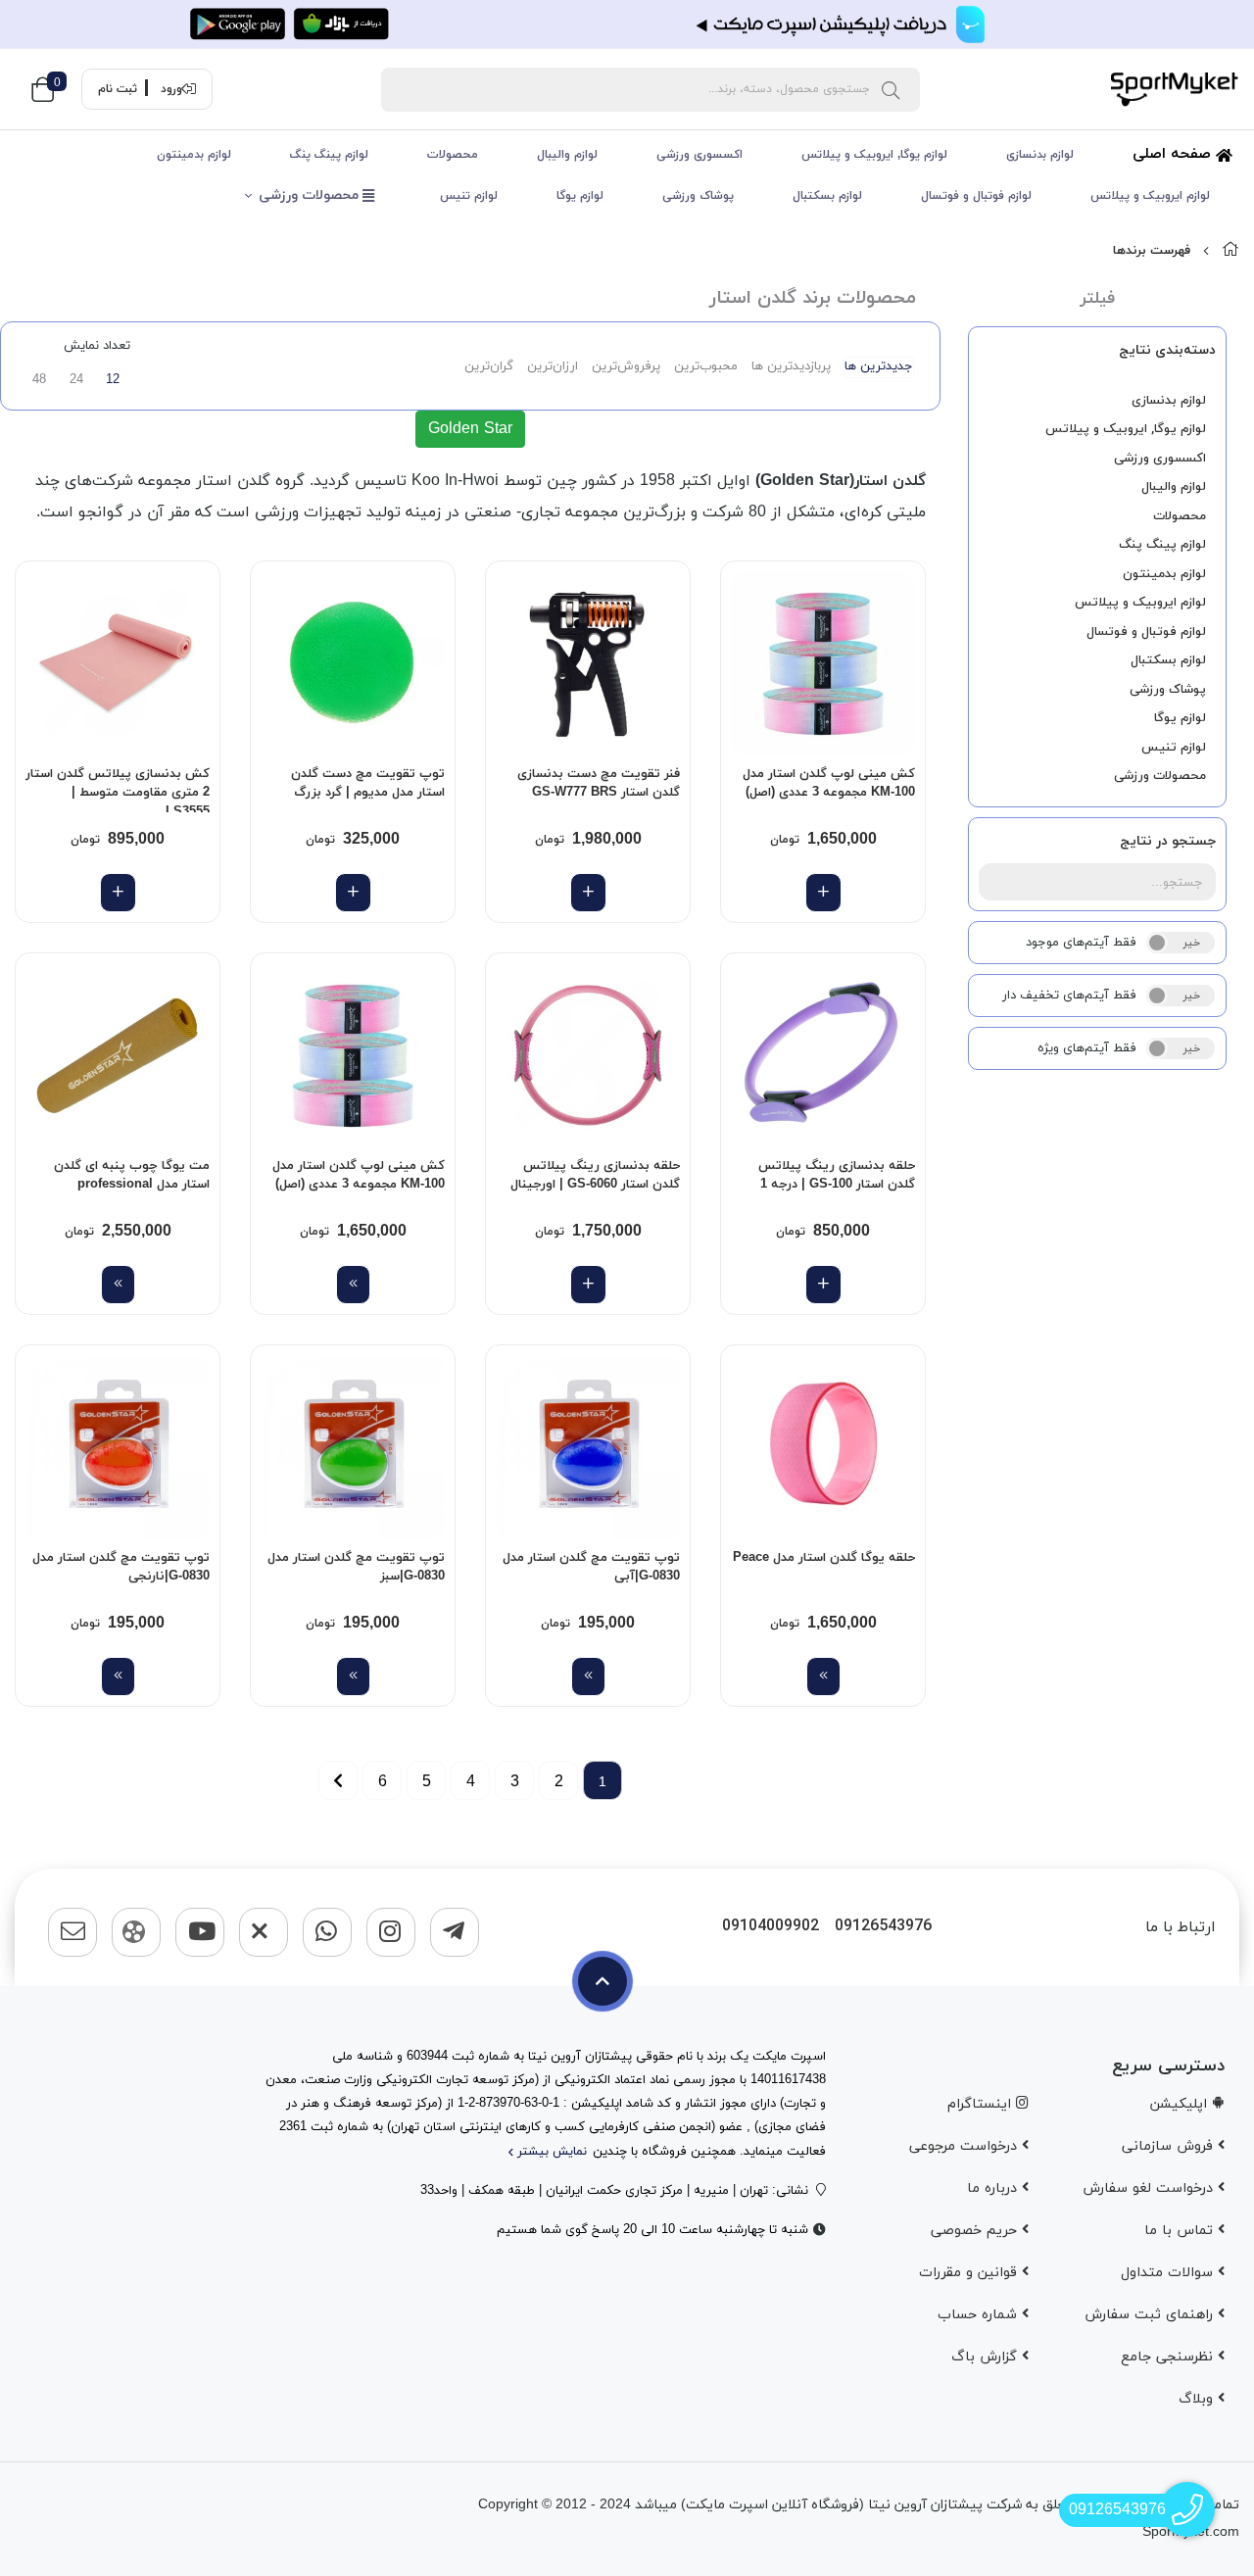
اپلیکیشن (1181, 2104)
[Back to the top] (603, 1981)
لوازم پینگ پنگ (329, 155)
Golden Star (470, 429)
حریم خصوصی (976, 2231)
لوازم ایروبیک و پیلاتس (1150, 196)
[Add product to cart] (823, 893)
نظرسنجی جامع (1169, 2357)
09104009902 (771, 1927)
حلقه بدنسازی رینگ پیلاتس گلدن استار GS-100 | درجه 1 (837, 1176)
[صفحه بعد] (338, 1780)
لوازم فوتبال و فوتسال (976, 196)
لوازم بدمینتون (194, 155)
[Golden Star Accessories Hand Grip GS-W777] (588, 663)
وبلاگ (1198, 2399)
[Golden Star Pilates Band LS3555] (118, 663)
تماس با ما (1181, 2231)
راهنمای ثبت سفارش (1151, 2315)
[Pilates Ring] (823, 1055)
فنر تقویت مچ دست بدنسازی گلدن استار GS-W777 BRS (599, 784)
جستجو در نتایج (1168, 841)
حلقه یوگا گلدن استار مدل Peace (824, 1558)
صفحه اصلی (1174, 154)
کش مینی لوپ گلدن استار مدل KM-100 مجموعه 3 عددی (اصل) (829, 784)
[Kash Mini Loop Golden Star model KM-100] (823, 663)
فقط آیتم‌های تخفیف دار (1069, 996)
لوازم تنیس (469, 196)
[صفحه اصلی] (1230, 251)
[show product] (353, 1285)
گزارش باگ (987, 2357)
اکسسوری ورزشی (699, 155)
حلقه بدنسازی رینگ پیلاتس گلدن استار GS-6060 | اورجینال (595, 1176)
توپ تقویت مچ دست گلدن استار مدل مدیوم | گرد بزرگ (368, 784)
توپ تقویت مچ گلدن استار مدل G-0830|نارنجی (121, 1568)
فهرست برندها (1152, 251)
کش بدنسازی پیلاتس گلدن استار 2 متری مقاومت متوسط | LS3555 (118, 789)
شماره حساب (980, 2315)
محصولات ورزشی (311, 195)
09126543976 (883, 1927)
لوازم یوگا (580, 196)
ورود (171, 89)
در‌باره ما (994, 2188)
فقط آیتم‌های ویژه (1087, 1048)
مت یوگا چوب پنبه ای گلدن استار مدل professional (132, 1176)
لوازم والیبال (567, 155)
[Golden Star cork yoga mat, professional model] (118, 1055)
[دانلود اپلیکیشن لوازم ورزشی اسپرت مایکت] (627, 24)
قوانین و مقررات (970, 2273)
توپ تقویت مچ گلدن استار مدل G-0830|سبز (356, 1568)
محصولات (453, 155)
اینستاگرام (982, 2104)
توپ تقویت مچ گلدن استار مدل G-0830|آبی (591, 1568)
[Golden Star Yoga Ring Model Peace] (823, 1447)
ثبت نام (118, 89)
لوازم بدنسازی (1040, 155)
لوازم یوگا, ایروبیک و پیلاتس (874, 155)
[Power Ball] (353, 663)
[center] (891, 89)
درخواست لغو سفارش (1150, 2188)
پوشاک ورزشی (698, 196)
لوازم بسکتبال (827, 196)
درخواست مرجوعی (965, 2146)
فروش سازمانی (1170, 2146)
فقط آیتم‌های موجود (1081, 943)
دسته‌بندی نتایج (1167, 350)
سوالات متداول (1169, 2273)
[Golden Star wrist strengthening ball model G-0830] (588, 1447)
